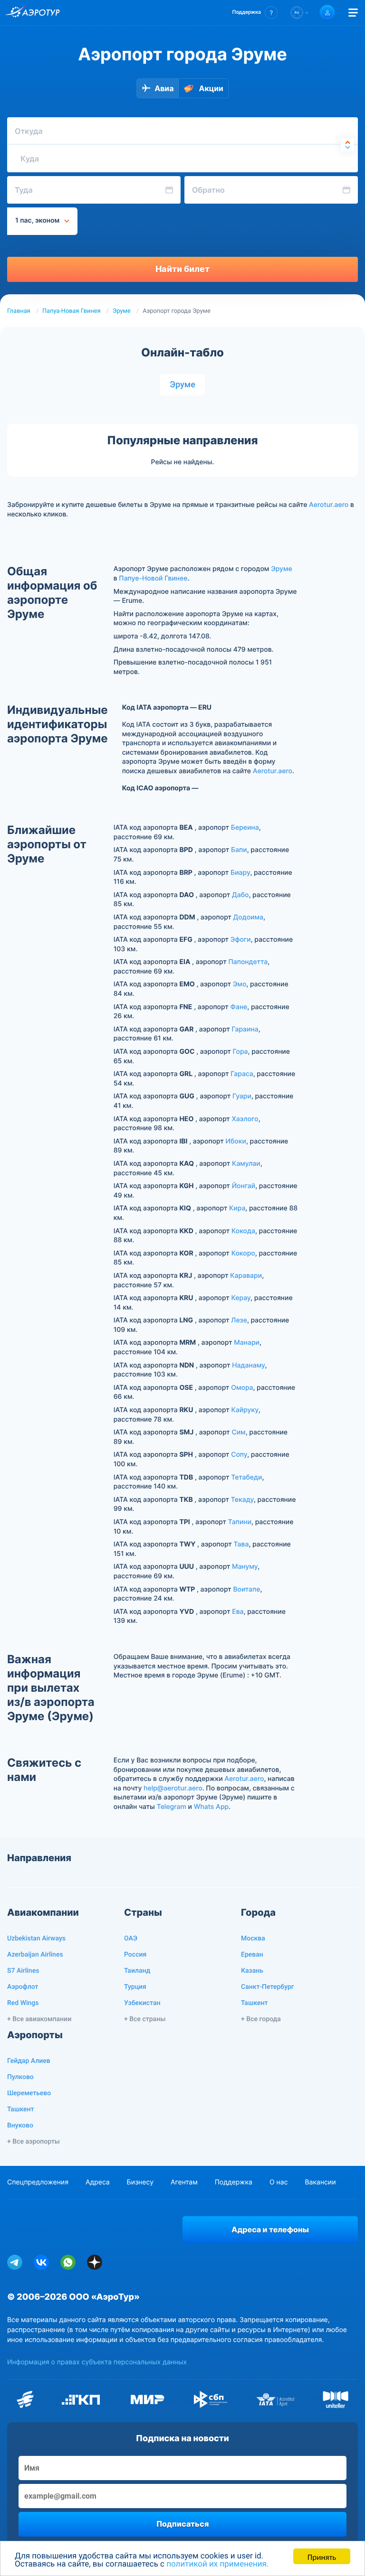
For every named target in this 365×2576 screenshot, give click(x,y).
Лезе (239, 1320)
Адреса (98, 2182)
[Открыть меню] (353, 13)
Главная (19, 311)
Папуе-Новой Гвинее (153, 578)
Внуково (20, 2126)
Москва (253, 1939)
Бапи (239, 850)
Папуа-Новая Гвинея (72, 311)
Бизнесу (140, 2182)
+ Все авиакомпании (39, 2019)
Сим (238, 1432)
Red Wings (23, 2003)
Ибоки (236, 1141)
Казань (252, 1971)
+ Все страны (145, 2019)
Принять (322, 2556)
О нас (279, 2182)
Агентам (184, 2182)
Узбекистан (142, 2003)
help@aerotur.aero (173, 1788)
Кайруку (245, 1410)
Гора (240, 1052)
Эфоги (241, 940)
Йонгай (244, 1186)
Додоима (248, 917)
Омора (242, 1388)
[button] (255, 13)
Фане (239, 1007)
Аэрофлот (23, 1987)
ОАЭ (131, 1939)
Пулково (20, 2077)
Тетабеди (246, 1477)
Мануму (245, 1567)
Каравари (246, 1276)
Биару (240, 873)
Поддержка (234, 2182)
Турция (135, 1987)
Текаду (242, 1500)
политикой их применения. (217, 2564)
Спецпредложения (38, 2182)
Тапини (240, 1522)
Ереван (252, 1955)
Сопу (239, 1455)
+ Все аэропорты (34, 2142)
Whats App (211, 1807)
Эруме (122, 311)
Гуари (242, 1096)
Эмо (240, 984)
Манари (247, 1343)
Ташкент (255, 2003)
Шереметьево (29, 2093)
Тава (241, 1544)
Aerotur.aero (329, 505)
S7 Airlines (23, 1971)
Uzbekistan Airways (36, 1939)
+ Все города (261, 2019)
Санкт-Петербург (268, 1987)
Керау (241, 1298)
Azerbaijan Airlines (35, 1955)
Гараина (245, 1029)
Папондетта (248, 962)
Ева (238, 1612)
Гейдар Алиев (29, 2061)
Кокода (243, 1231)
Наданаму (248, 1365)
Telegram (172, 1807)
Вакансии (320, 2182)
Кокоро (243, 1253)
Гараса (242, 1074)
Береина (245, 828)
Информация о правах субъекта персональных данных (97, 2362)
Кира (237, 1208)
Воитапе (246, 1589)
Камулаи (246, 1164)
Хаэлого (245, 1119)
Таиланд (137, 1971)
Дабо (240, 895)
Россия (135, 1955)
